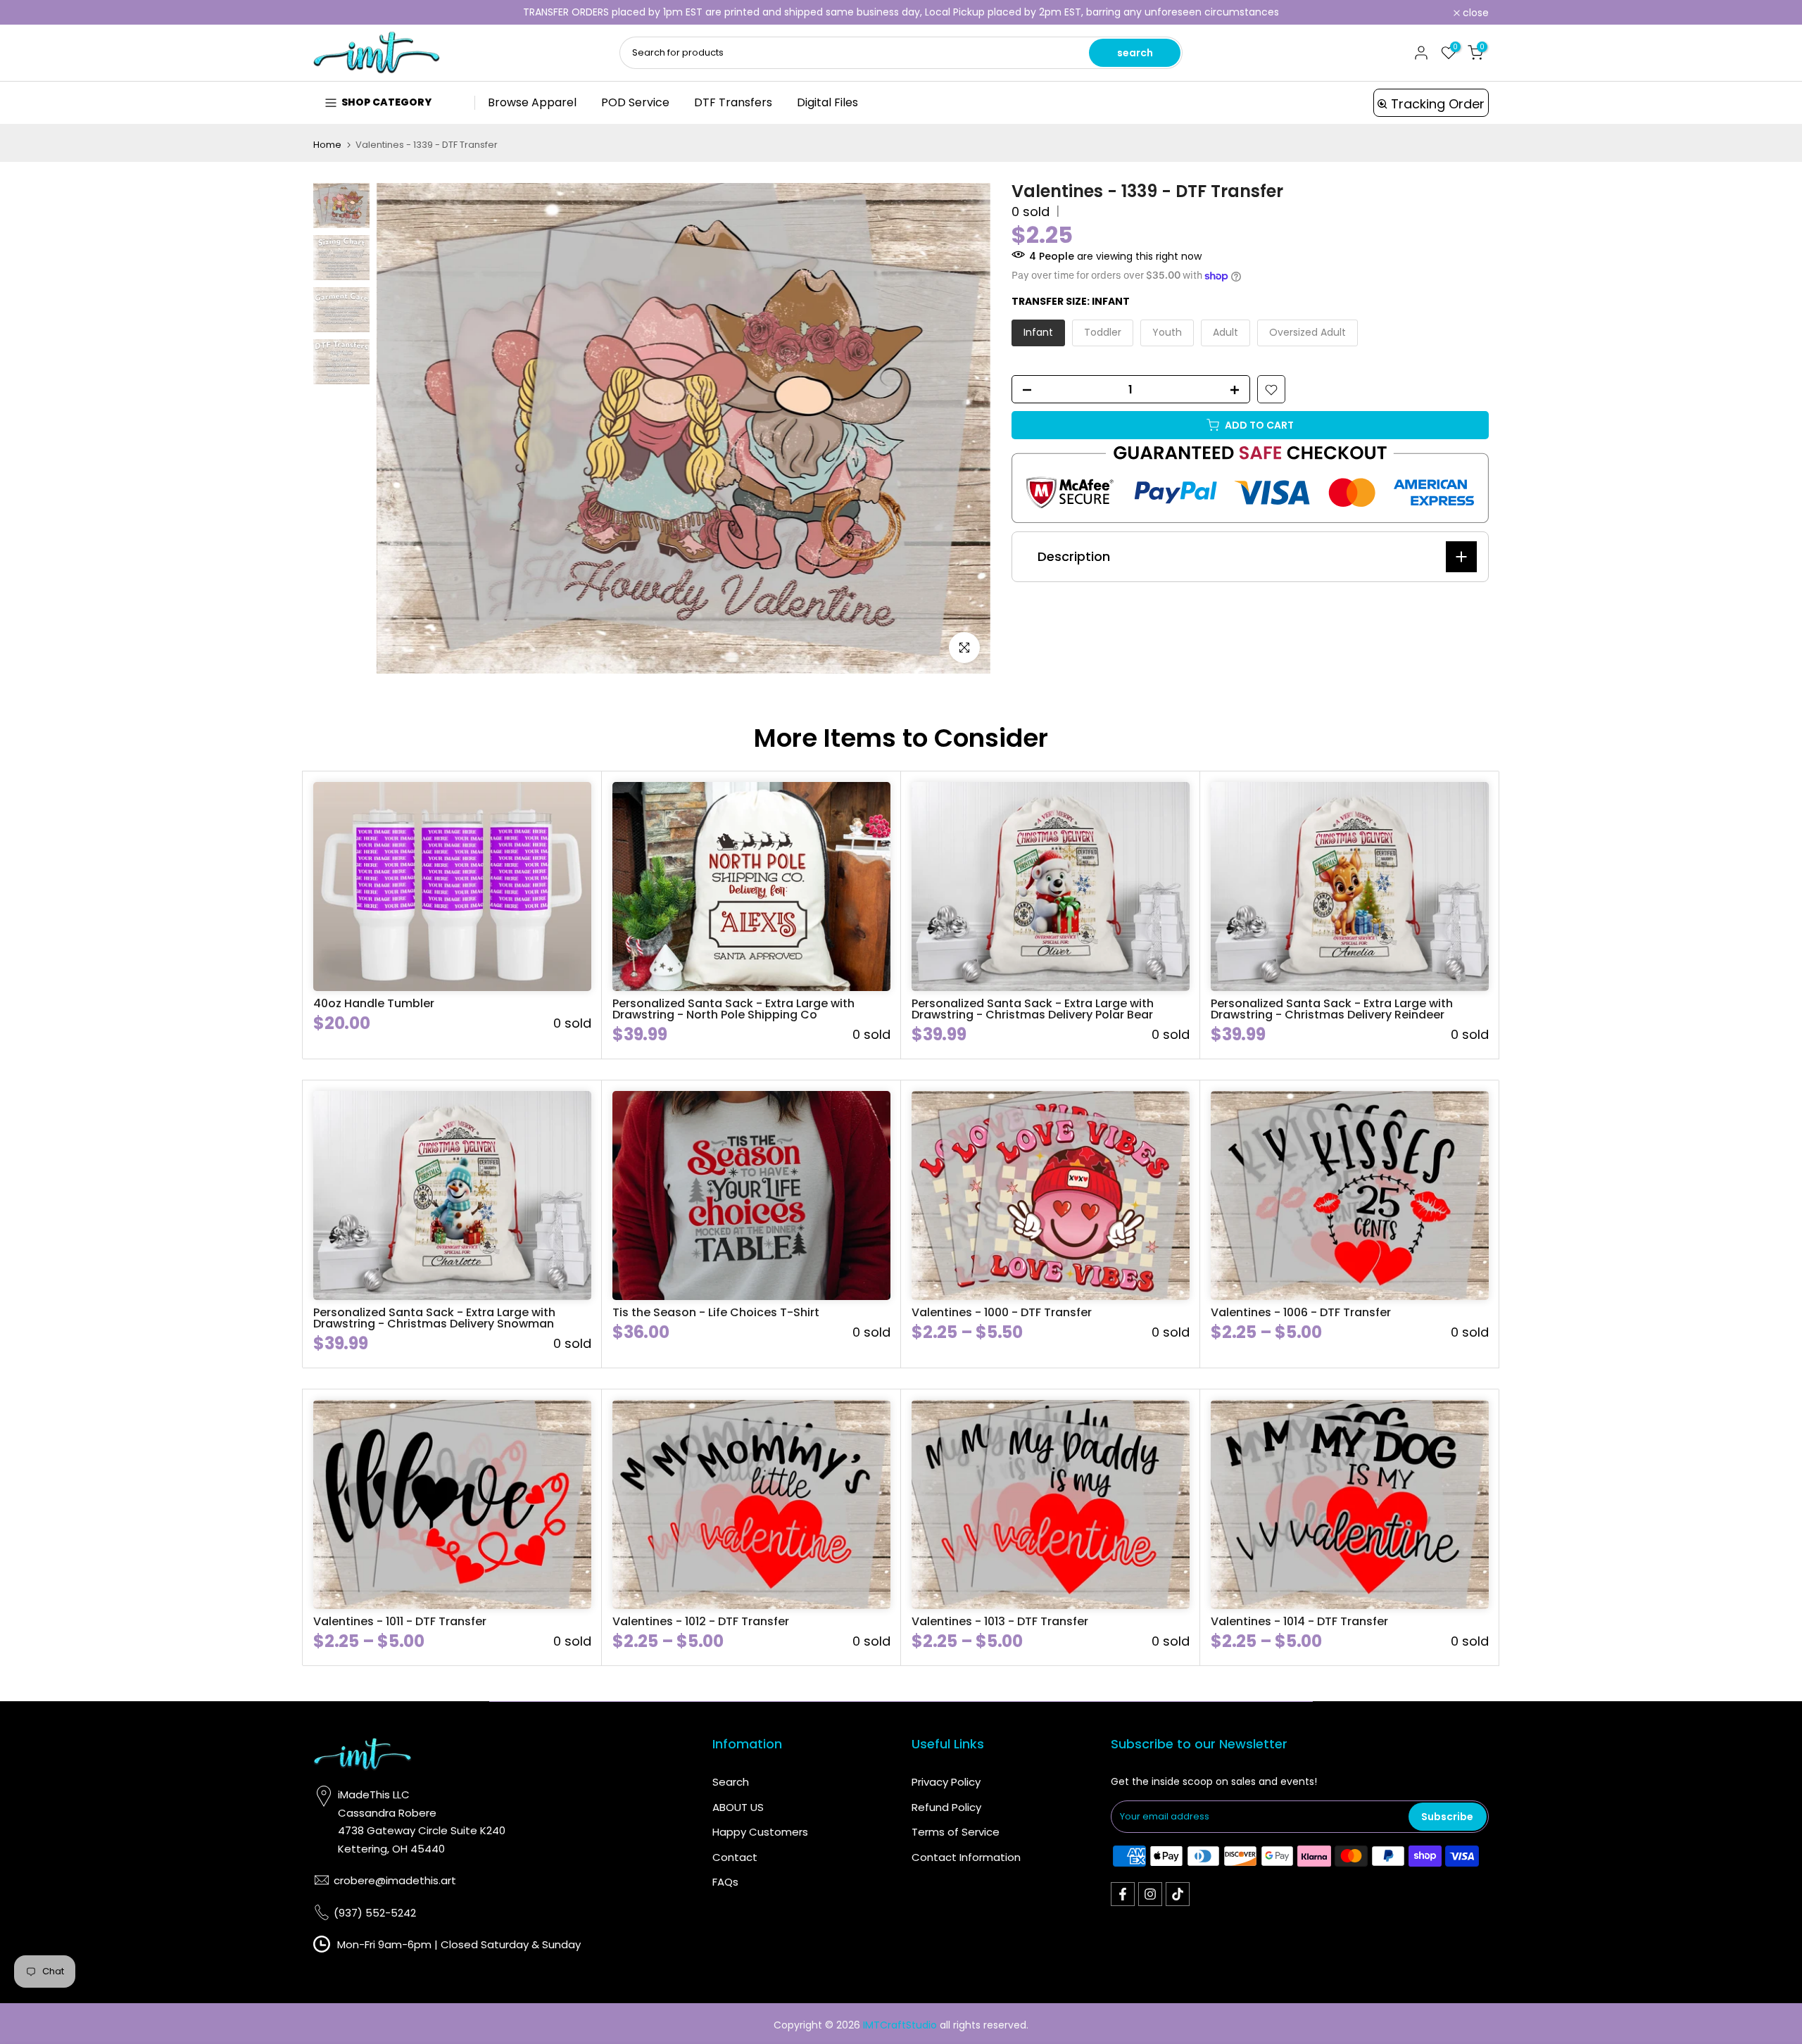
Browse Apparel (532, 102)
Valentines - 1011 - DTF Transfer (400, 1621)
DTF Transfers (733, 102)
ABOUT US (738, 1807)
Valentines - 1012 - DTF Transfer (701, 1621)
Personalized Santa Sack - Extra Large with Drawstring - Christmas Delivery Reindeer (1332, 1009)
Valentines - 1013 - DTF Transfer (1000, 1621)
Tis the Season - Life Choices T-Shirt (716, 1312)
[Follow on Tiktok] (1178, 1894)
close (334, 13)
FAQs (725, 1882)
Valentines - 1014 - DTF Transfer (1299, 1621)
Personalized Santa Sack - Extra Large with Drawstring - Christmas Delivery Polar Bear (1033, 1009)
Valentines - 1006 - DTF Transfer (1301, 1312)
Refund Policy (946, 1807)
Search (731, 1782)
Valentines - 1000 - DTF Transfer (1002, 1312)
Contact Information (966, 1857)
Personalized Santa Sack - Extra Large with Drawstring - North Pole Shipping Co (733, 1009)
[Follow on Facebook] (1123, 1894)
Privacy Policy (946, 1782)
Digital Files (827, 102)
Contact (735, 1857)
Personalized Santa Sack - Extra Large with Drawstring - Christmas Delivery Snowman (434, 1318)
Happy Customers (760, 1832)
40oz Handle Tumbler (374, 1003)
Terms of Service (956, 1832)
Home (327, 145)
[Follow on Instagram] (1150, 1894)
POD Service (635, 102)
